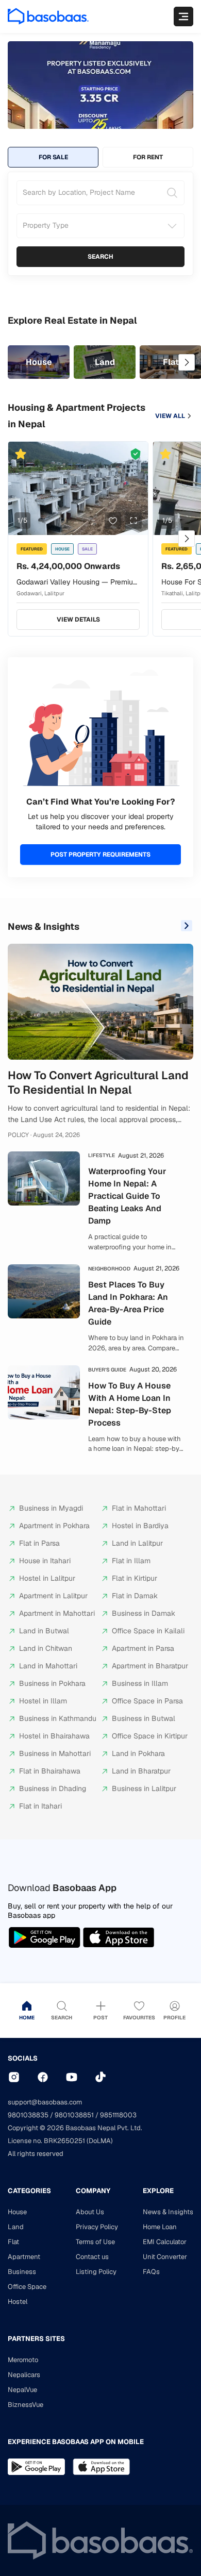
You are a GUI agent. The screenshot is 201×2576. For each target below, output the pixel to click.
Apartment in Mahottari (57, 1613)
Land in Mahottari (48, 1666)
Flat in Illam (131, 1561)
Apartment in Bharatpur (150, 1666)
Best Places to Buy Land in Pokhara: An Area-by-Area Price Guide (128, 1303)
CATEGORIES (29, 2191)
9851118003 (118, 2115)
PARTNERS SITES (36, 2339)
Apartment (24, 2257)
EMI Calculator (165, 2242)
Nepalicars (24, 2375)
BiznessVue (26, 2405)
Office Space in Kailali (148, 1631)
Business (22, 2272)
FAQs (151, 2272)
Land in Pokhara (138, 1753)
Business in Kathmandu (58, 1718)
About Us (90, 2212)
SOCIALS (23, 2058)
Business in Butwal (144, 1718)
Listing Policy (96, 2272)
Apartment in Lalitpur (53, 1596)
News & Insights (44, 926)
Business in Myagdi (51, 1508)
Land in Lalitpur (137, 1543)
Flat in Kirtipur (135, 1578)
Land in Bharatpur (141, 1771)
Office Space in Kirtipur (150, 1736)
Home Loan (160, 2227)
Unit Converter (165, 2257)
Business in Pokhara (52, 1683)
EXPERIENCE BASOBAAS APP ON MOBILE (76, 2442)
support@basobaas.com (45, 2102)
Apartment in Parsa (143, 1648)
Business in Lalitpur (144, 1788)
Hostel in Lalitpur (47, 1578)
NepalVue (22, 2390)
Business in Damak (144, 1613)
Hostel (18, 2302)
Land (16, 2227)
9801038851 (74, 2115)
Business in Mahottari (55, 1753)
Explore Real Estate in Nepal (72, 320)
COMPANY (93, 2191)
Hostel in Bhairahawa (54, 1736)
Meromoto (23, 2360)
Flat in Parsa (39, 1543)
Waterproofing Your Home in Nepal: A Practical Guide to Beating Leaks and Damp (127, 1196)
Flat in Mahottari (139, 1508)
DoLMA (100, 2141)
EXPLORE (158, 2191)
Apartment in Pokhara (54, 1526)
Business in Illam (140, 1683)
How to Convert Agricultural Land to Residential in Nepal (98, 1083)
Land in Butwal (44, 1631)
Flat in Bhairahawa (50, 1771)
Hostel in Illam (43, 1701)
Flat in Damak (135, 1596)
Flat (13, 2242)
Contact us (92, 2257)
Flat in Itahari (40, 1806)
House (17, 2212)
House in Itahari (45, 1561)
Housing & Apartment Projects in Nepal (77, 416)
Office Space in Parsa (147, 1701)
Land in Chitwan (46, 1648)
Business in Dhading (53, 1788)
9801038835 (28, 2115)
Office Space (27, 2287)
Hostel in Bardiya (140, 1526)
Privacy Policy (97, 2227)
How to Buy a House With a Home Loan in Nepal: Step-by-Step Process (130, 1404)
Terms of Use (95, 2242)
